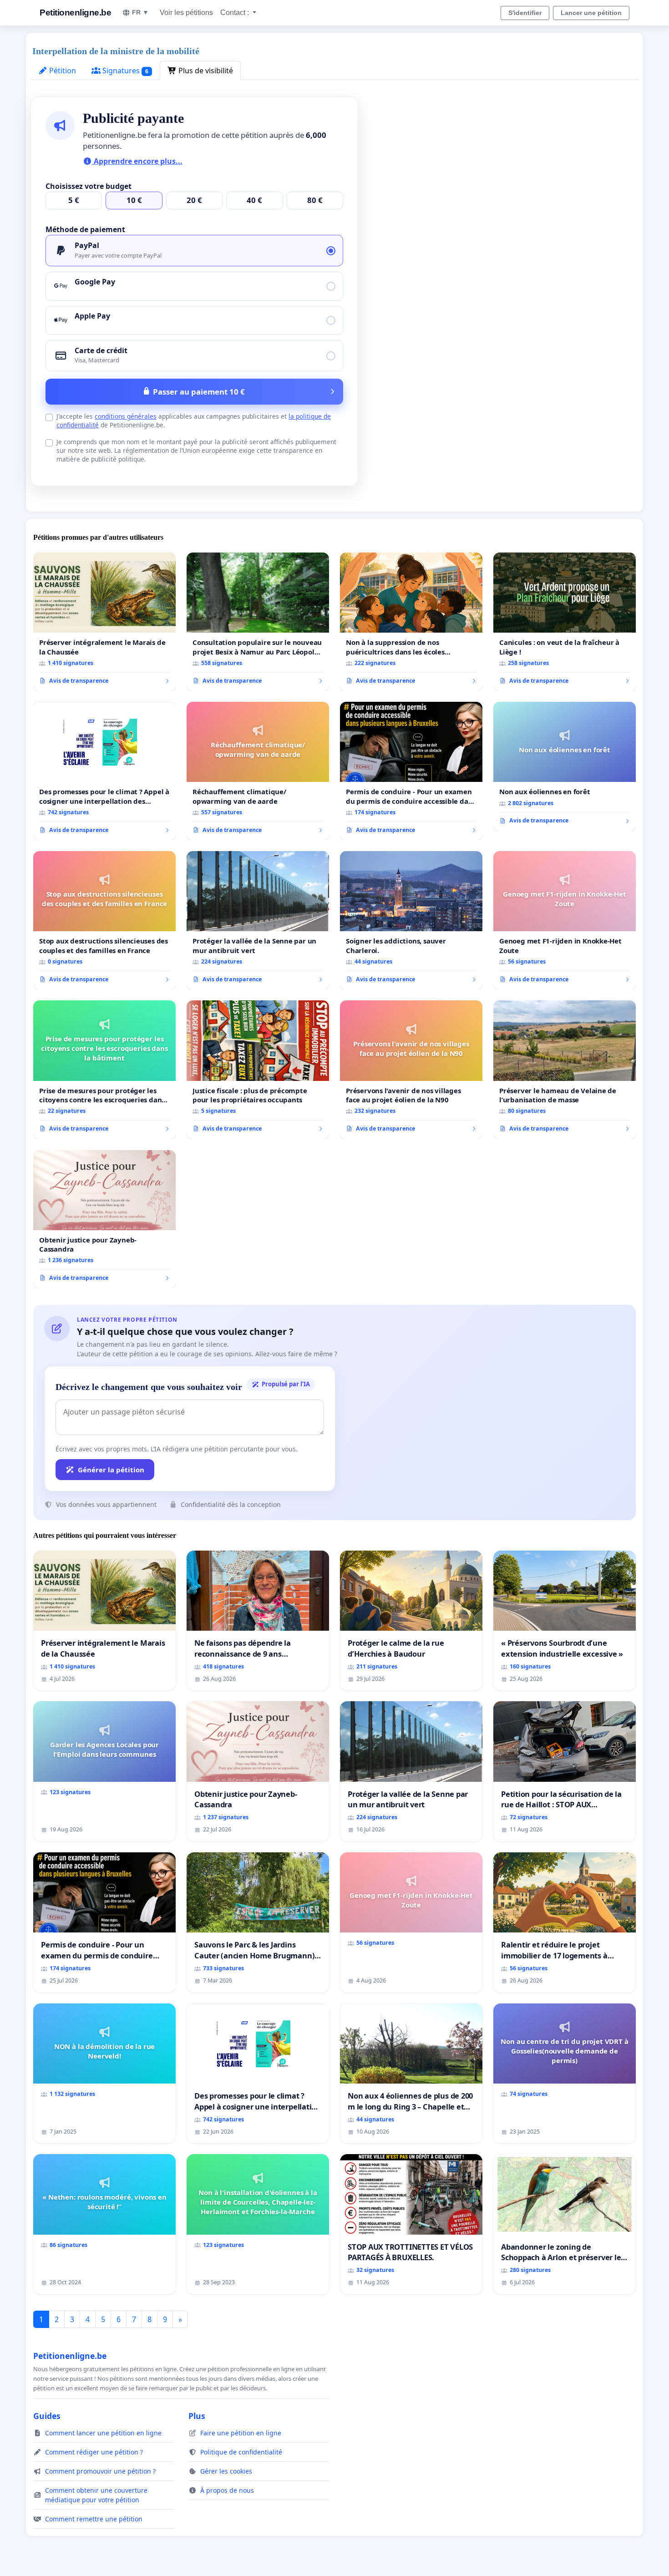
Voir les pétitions (186, 13)
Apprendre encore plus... (137, 161)
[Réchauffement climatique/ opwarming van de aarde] (258, 771)
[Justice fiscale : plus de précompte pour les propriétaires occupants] (258, 1070)
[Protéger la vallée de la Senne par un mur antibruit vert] (258, 920)
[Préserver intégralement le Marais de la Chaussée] (104, 622)
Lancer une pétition (591, 13)
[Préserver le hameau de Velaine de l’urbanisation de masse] (565, 1070)
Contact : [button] (236, 13)
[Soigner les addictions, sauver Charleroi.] (411, 920)
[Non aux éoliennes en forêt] (565, 766)
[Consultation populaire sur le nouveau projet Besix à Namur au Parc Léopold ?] (258, 622)
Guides (47, 2416)
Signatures (124, 71)
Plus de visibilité (205, 71)
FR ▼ (140, 12)
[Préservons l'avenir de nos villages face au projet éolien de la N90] (411, 1070)
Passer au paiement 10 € (199, 392)
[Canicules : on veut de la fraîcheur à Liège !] (565, 622)
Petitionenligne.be (75, 13)
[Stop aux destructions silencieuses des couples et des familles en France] (104, 920)
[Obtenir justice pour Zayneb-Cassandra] (104, 1219)
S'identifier (525, 13)
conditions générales (126, 416)
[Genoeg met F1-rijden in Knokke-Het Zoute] (565, 920)
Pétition (62, 71)
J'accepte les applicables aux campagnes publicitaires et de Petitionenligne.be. (194, 421)
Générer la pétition (111, 1470)
